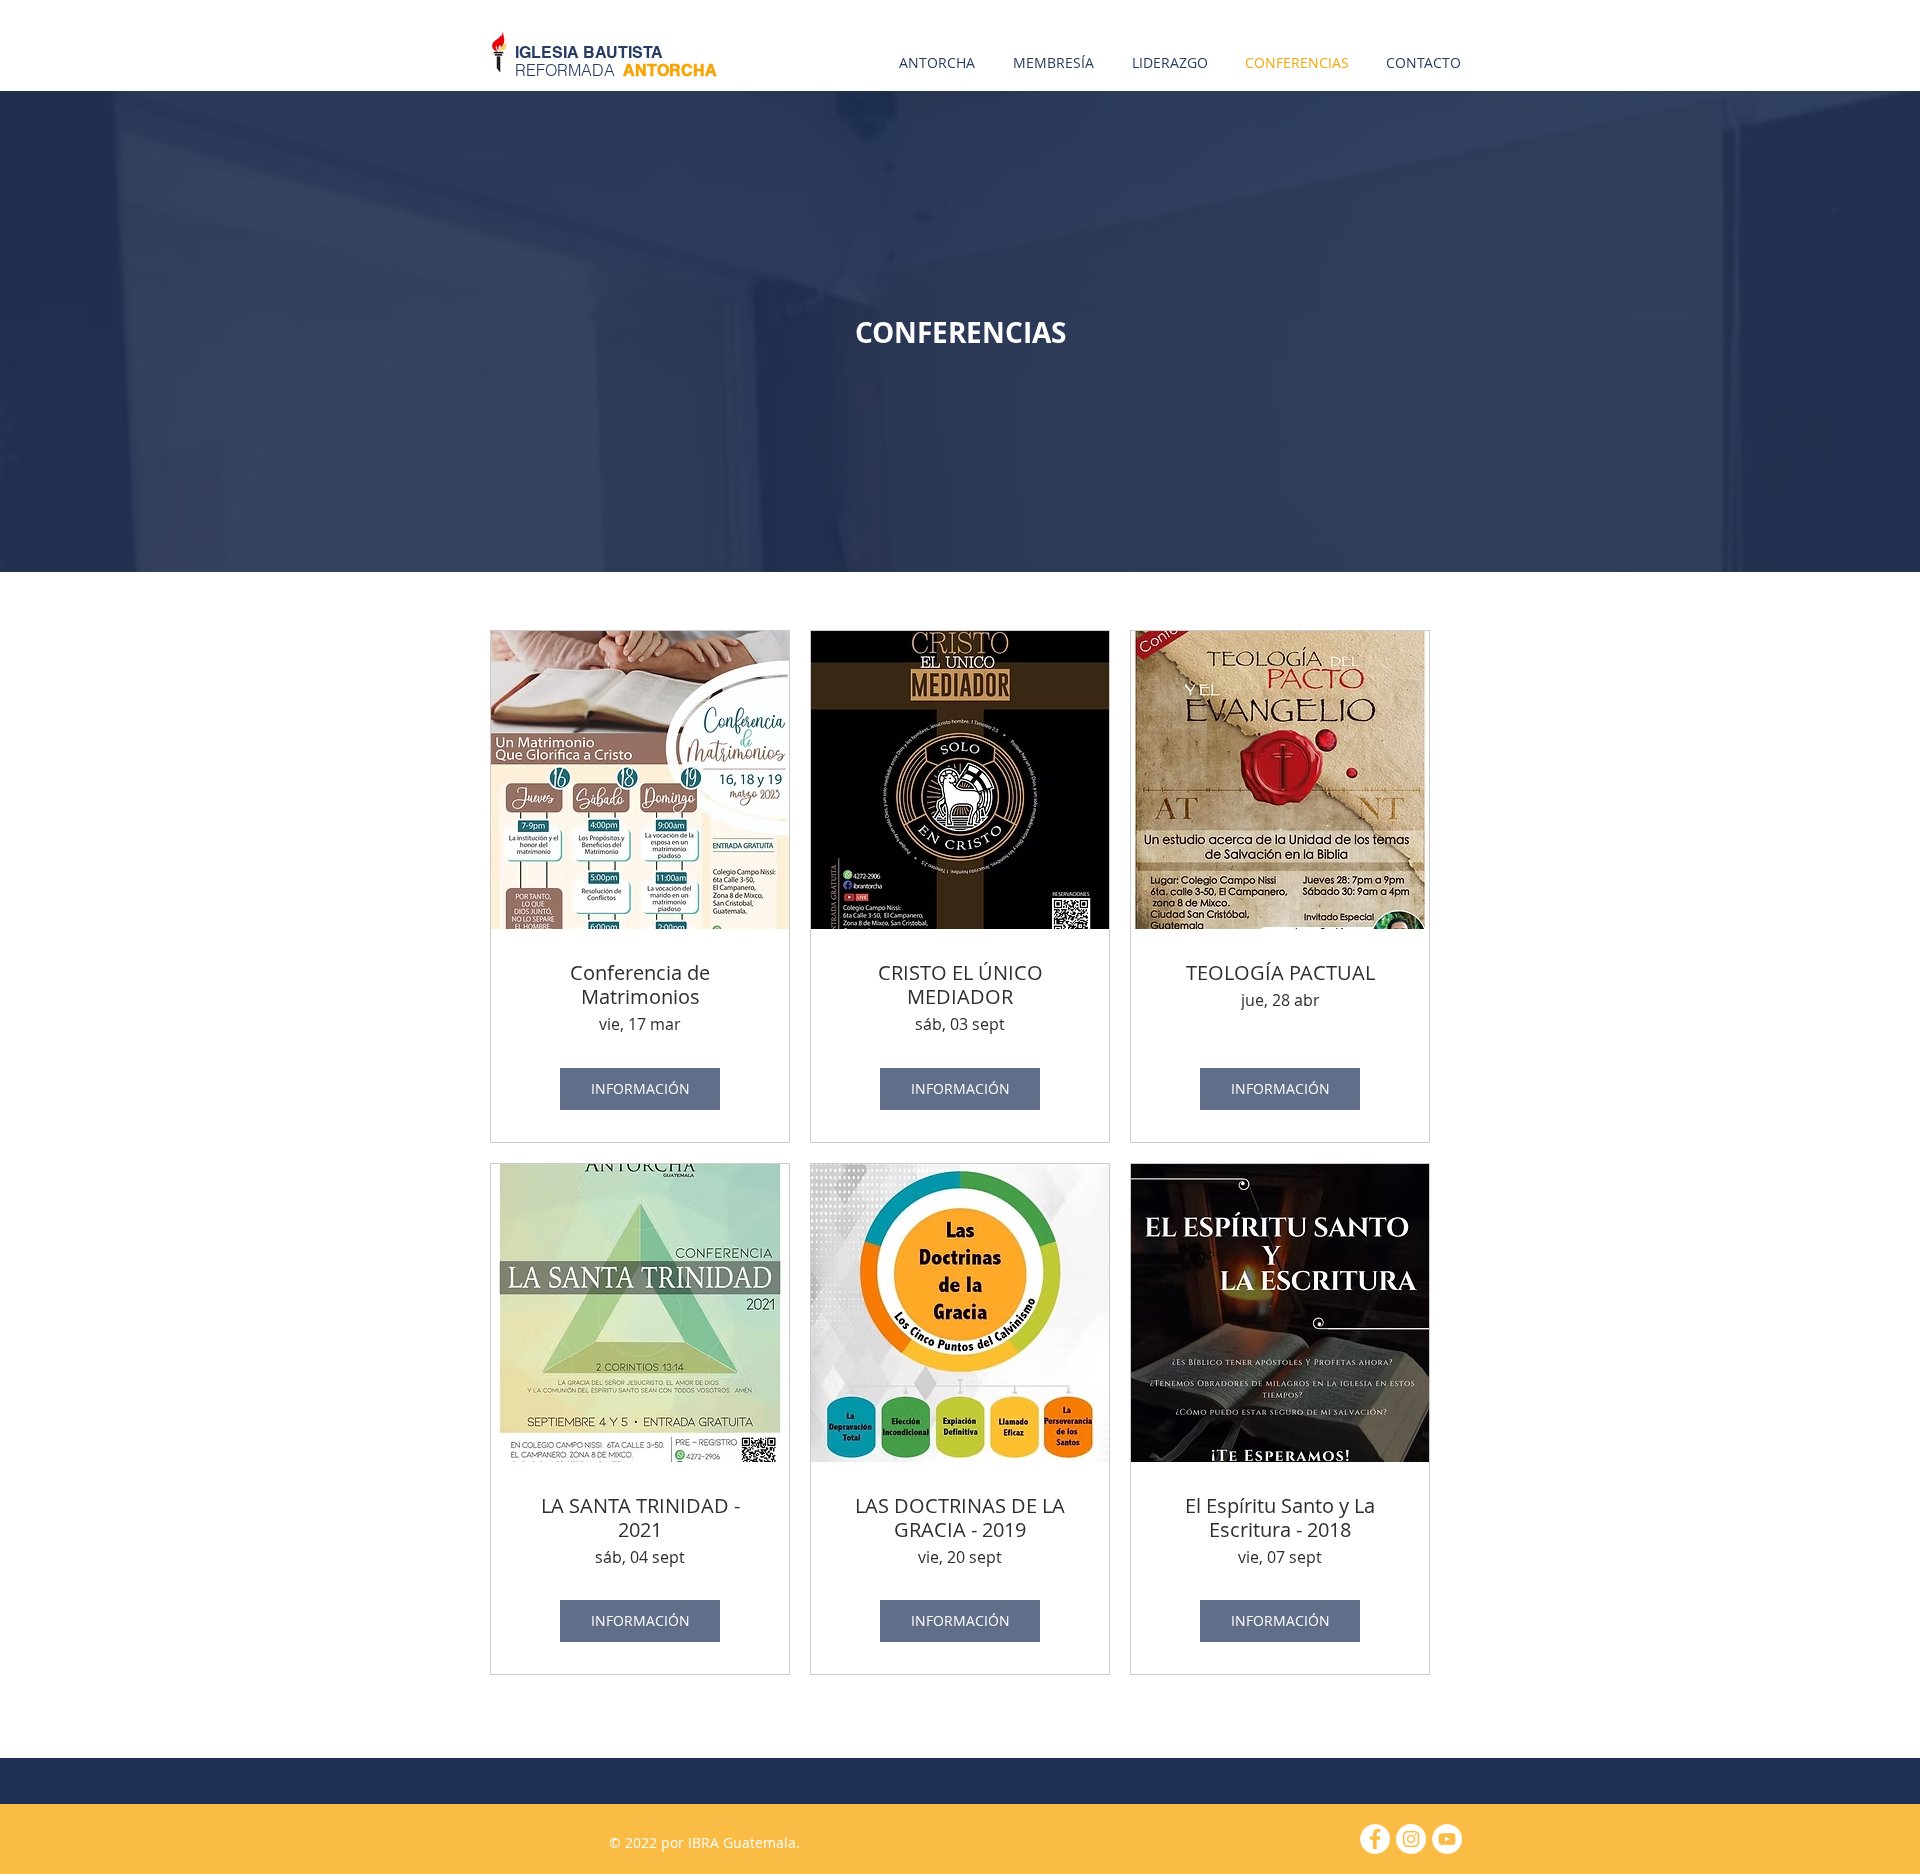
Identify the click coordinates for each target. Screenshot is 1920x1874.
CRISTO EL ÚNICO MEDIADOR (960, 985)
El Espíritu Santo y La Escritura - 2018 (1280, 1518)
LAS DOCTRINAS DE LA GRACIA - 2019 (960, 1518)
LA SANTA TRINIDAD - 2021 (640, 1518)
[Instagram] (1411, 1839)
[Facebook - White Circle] (1375, 1839)
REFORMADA (616, 70)
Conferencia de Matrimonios (640, 985)
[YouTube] (1447, 1839)
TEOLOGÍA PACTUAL (1280, 973)
